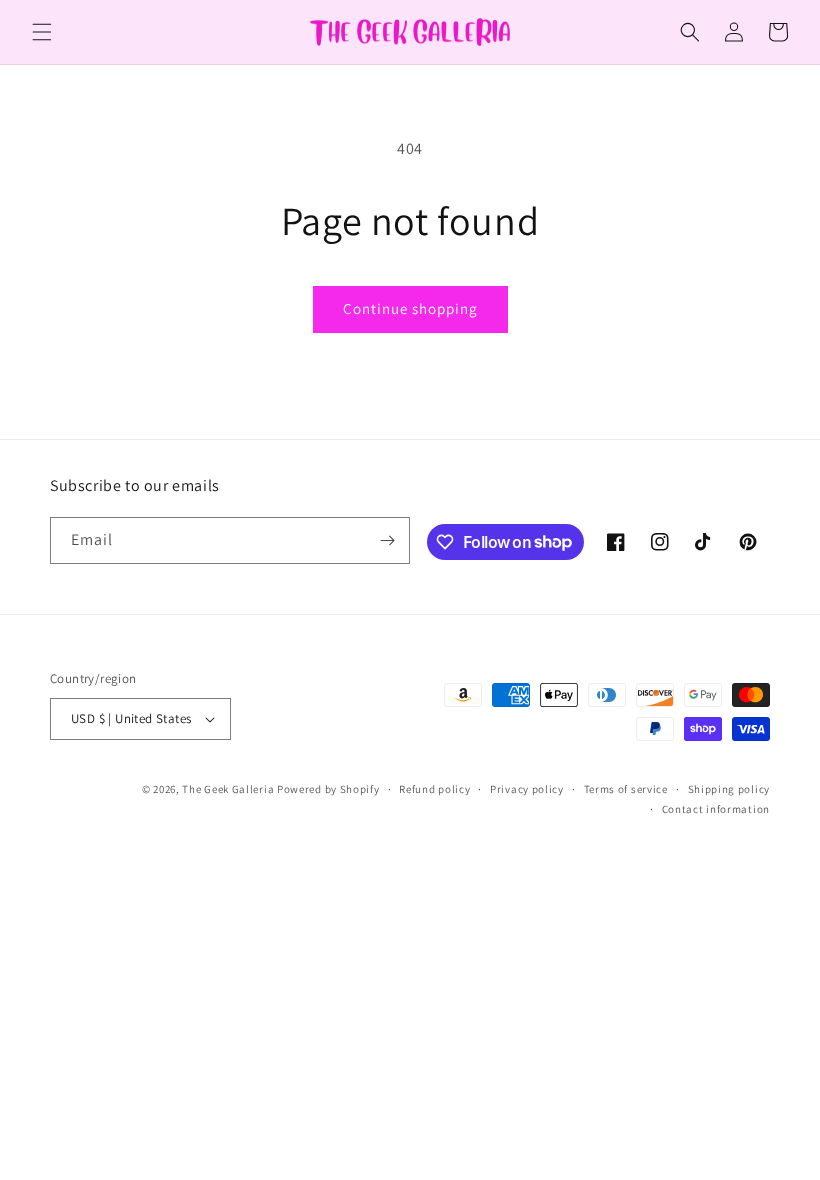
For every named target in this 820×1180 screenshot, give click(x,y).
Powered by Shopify (328, 789)
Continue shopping (410, 308)
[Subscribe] (387, 540)
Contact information (716, 809)
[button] (42, 32)
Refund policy (434, 789)
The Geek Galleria (228, 789)
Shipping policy (729, 789)
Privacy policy (527, 789)
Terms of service (626, 789)
